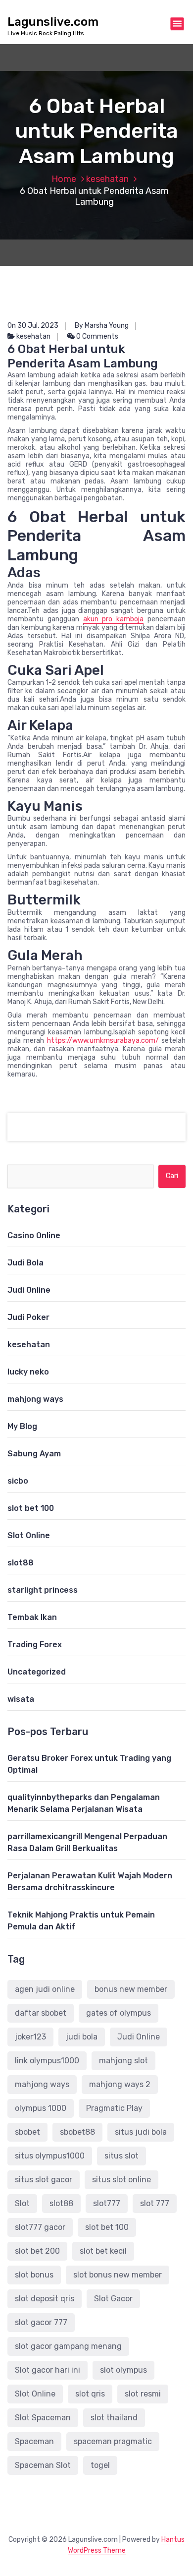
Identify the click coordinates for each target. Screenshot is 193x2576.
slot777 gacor (40, 2227)
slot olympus (123, 2370)
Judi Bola (25, 1263)
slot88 (21, 1563)
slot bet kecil (103, 2251)
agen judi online (45, 1989)
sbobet (27, 2132)
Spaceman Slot (43, 2465)
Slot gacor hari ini (48, 2370)
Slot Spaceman (43, 2418)
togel (100, 2465)
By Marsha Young (102, 326)
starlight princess (43, 1590)
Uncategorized (37, 1672)
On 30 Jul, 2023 (33, 326)
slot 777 (155, 2203)
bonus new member (131, 1989)
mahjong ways (35, 1399)
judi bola (82, 2037)
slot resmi (143, 2394)
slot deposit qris (45, 2299)
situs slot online (121, 2180)
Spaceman (34, 2441)
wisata (21, 1699)
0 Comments (96, 336)
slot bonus (34, 2275)
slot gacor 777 (41, 2322)
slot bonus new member (118, 2275)
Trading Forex (35, 1645)
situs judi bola (141, 2132)
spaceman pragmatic (113, 2441)
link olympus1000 (47, 2061)
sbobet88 (77, 2132)
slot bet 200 (37, 2251)
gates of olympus (119, 2013)
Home (64, 179)
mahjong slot (123, 2061)
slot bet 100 (31, 1508)
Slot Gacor (113, 2299)
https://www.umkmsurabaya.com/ (103, 1041)
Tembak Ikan (32, 1617)
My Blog (22, 1426)
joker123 (30, 2037)
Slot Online (29, 1535)
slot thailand (114, 2418)
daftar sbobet (41, 2013)
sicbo (18, 1481)
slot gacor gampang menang (68, 2346)
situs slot (121, 2156)
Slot (22, 2203)
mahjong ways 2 (120, 2084)
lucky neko (28, 1372)
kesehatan (107, 179)
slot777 (107, 2203)
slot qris (90, 2394)
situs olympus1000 (50, 2156)
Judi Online (29, 1290)
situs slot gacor (44, 2180)
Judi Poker (28, 1317)
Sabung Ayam (34, 1454)
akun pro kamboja (114, 619)
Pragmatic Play (114, 2108)
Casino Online (34, 1235)
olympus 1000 (41, 2108)
